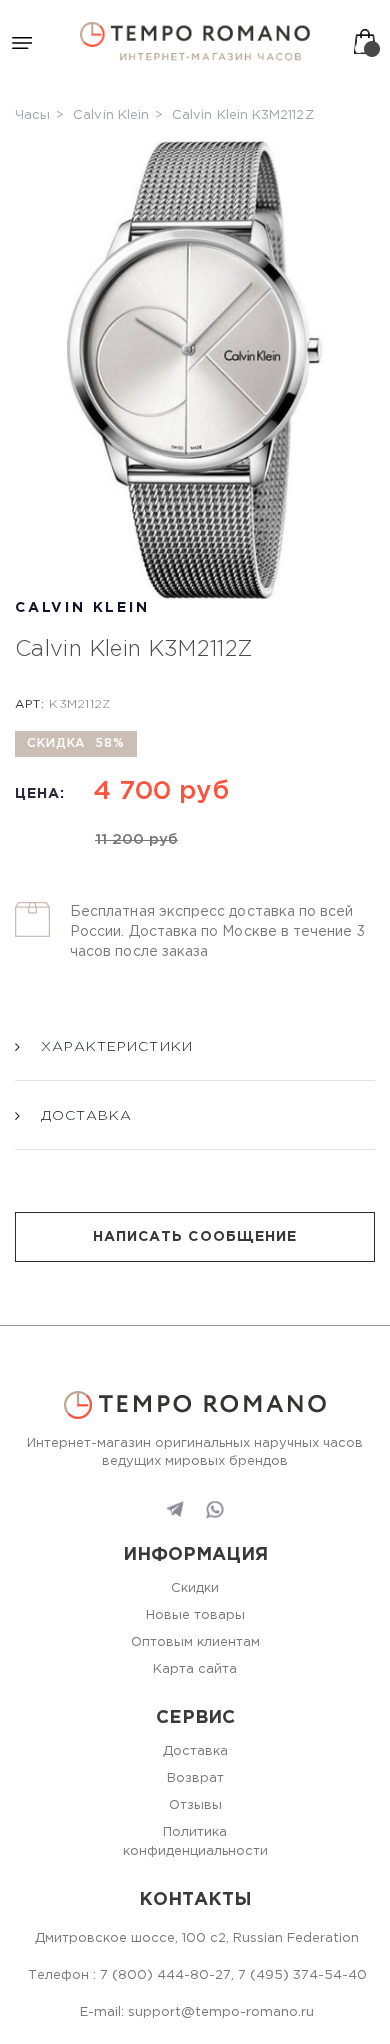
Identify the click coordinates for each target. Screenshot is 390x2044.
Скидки (195, 1588)
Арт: (29, 704)
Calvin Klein (111, 115)
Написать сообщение (195, 1237)
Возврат (195, 1778)
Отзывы (195, 1805)
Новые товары (195, 1615)
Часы (32, 115)
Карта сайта (195, 1669)
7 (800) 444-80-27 (165, 1975)
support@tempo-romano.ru (221, 2012)
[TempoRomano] (195, 41)
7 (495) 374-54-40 (302, 1975)
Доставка (195, 1751)
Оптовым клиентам (195, 1642)
